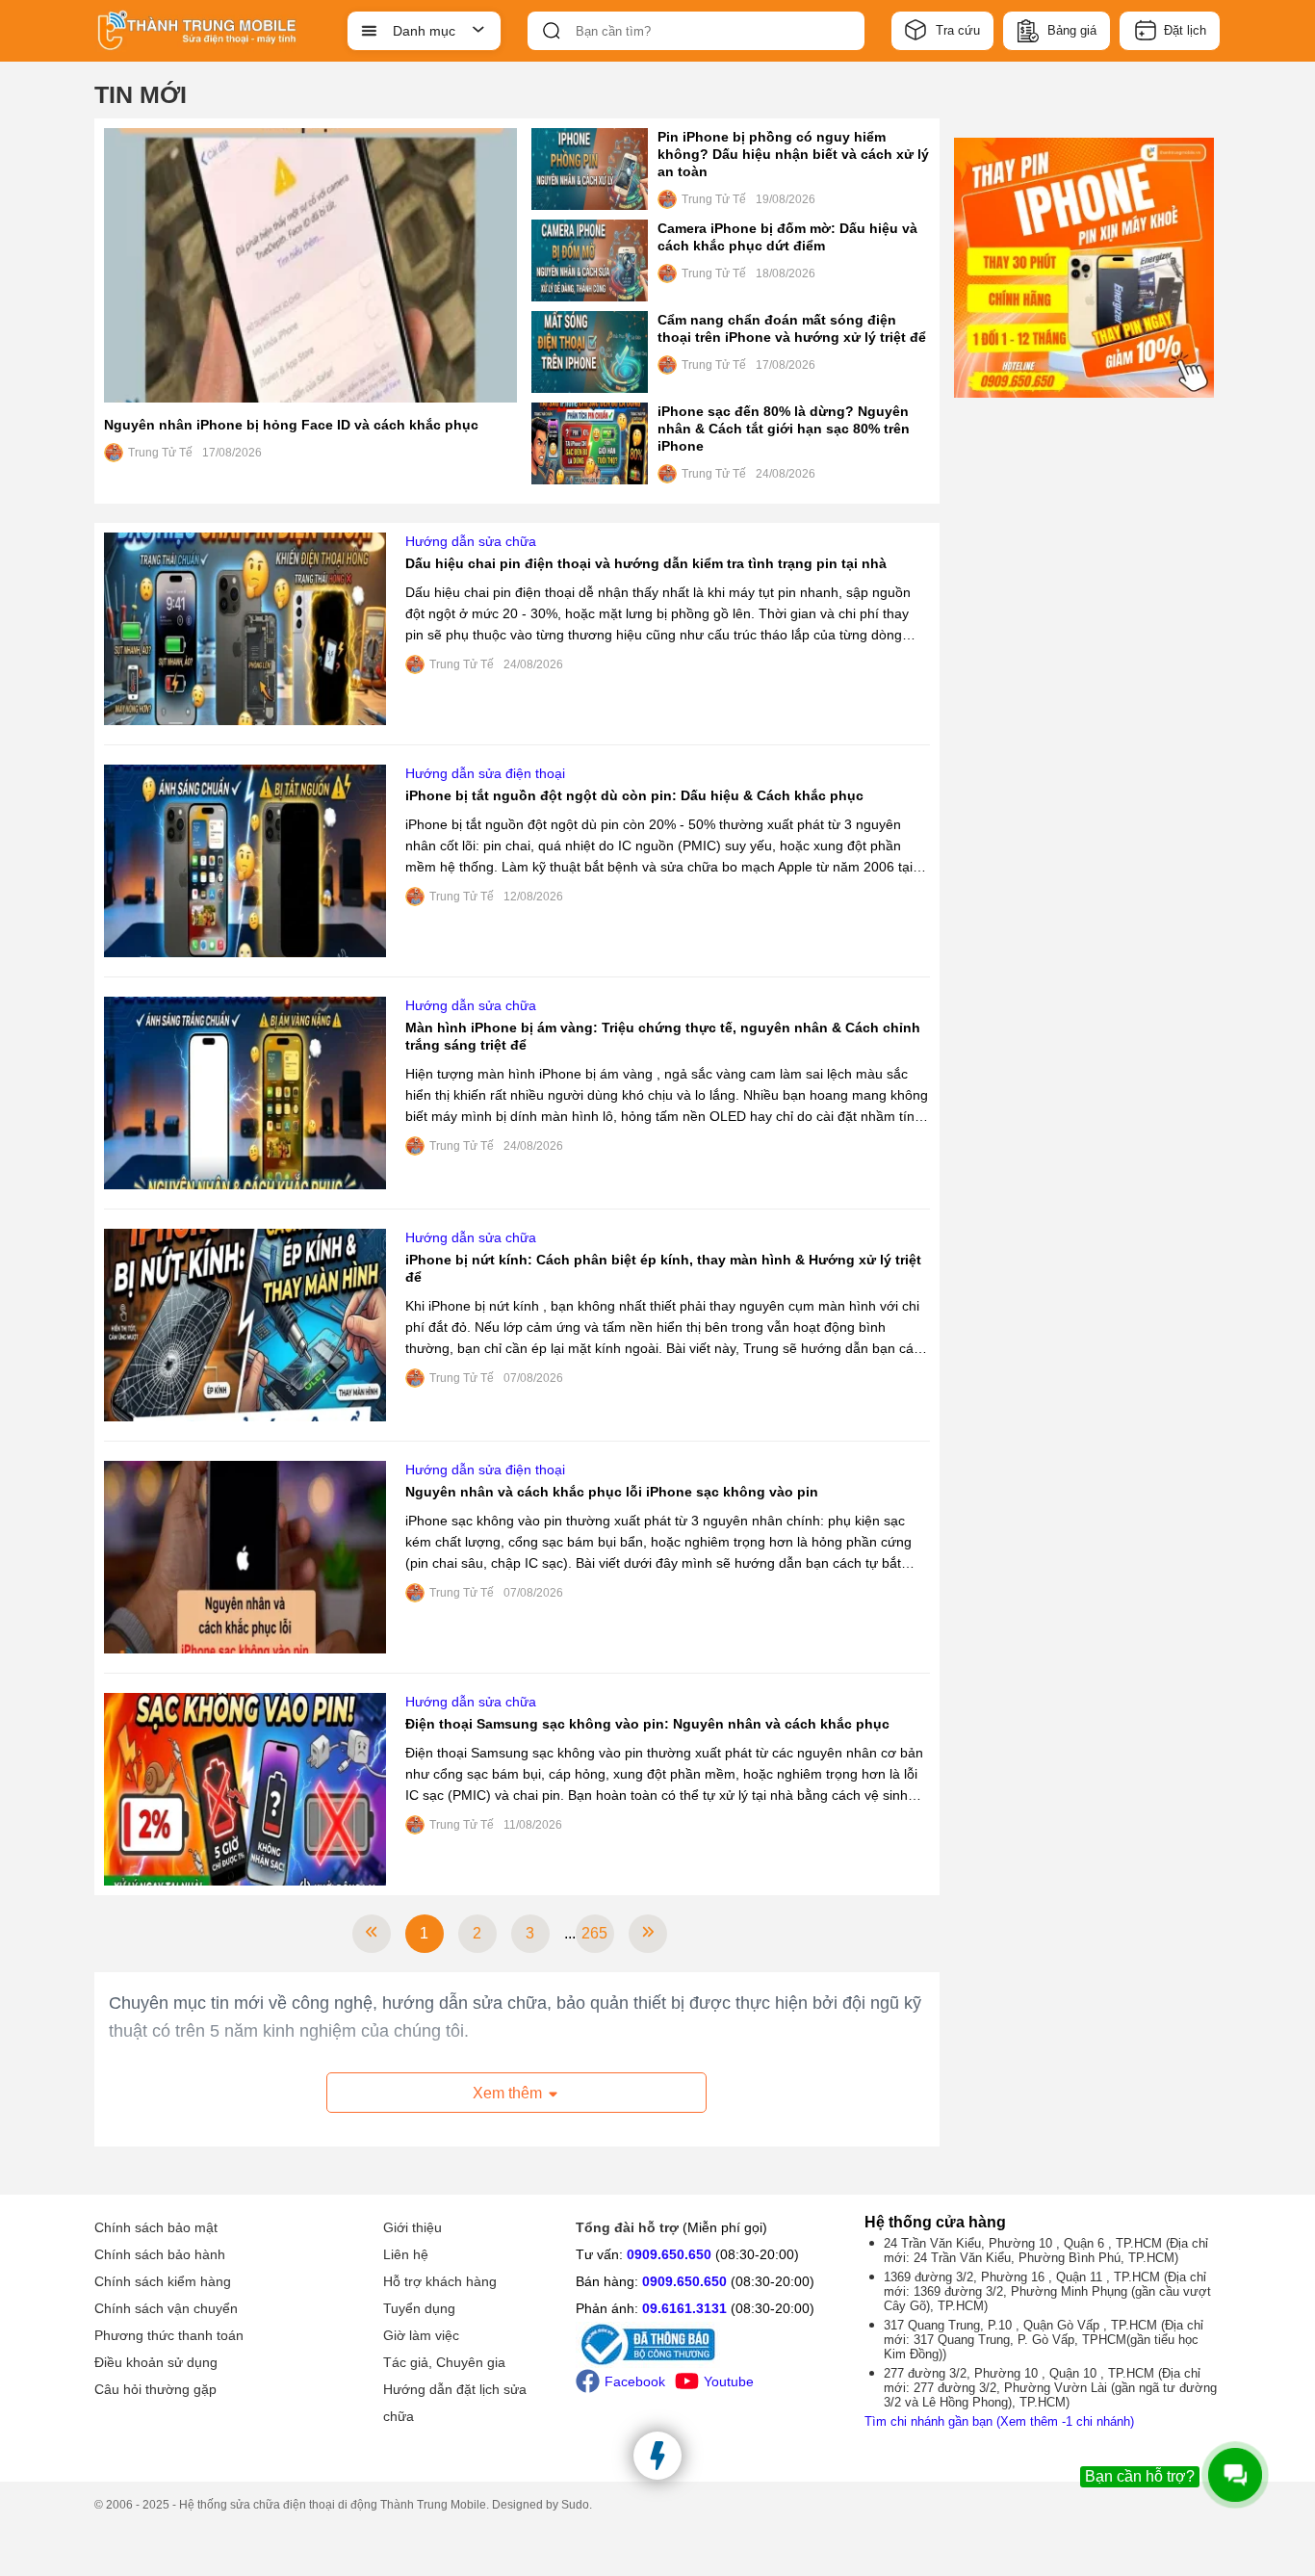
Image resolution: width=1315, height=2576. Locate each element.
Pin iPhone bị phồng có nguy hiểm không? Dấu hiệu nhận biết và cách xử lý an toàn (793, 154)
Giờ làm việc (421, 2335)
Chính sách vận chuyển (166, 2308)
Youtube (729, 2381)
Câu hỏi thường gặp (155, 2389)
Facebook (635, 2381)
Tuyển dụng (419, 2308)
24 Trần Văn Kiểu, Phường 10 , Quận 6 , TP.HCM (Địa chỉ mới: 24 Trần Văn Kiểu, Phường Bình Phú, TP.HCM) (1046, 2251)
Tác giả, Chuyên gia (444, 2362)
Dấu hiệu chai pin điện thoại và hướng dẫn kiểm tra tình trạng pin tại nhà (646, 563)
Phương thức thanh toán (169, 2335)
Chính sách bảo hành (160, 2254)
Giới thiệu (413, 2227)
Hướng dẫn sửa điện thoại (485, 773)
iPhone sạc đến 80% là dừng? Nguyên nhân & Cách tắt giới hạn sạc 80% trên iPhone (784, 429)
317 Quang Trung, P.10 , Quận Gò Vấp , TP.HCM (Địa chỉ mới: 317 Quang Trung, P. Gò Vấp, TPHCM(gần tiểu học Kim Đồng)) (1044, 2340)
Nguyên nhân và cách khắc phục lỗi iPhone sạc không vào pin (612, 1492)
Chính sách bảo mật (156, 2227)
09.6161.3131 (684, 2308)
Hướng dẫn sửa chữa (471, 541)
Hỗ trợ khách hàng (440, 2281)
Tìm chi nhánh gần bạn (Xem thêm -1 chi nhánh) (999, 2421)
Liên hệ (406, 2254)
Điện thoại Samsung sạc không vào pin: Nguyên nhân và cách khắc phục (647, 1724)
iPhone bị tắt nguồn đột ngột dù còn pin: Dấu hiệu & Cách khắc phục (634, 795)
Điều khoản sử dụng (156, 2362)
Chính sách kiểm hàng (163, 2281)
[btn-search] (552, 31)
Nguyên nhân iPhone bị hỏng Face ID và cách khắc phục (291, 425)
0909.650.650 (669, 2254)
